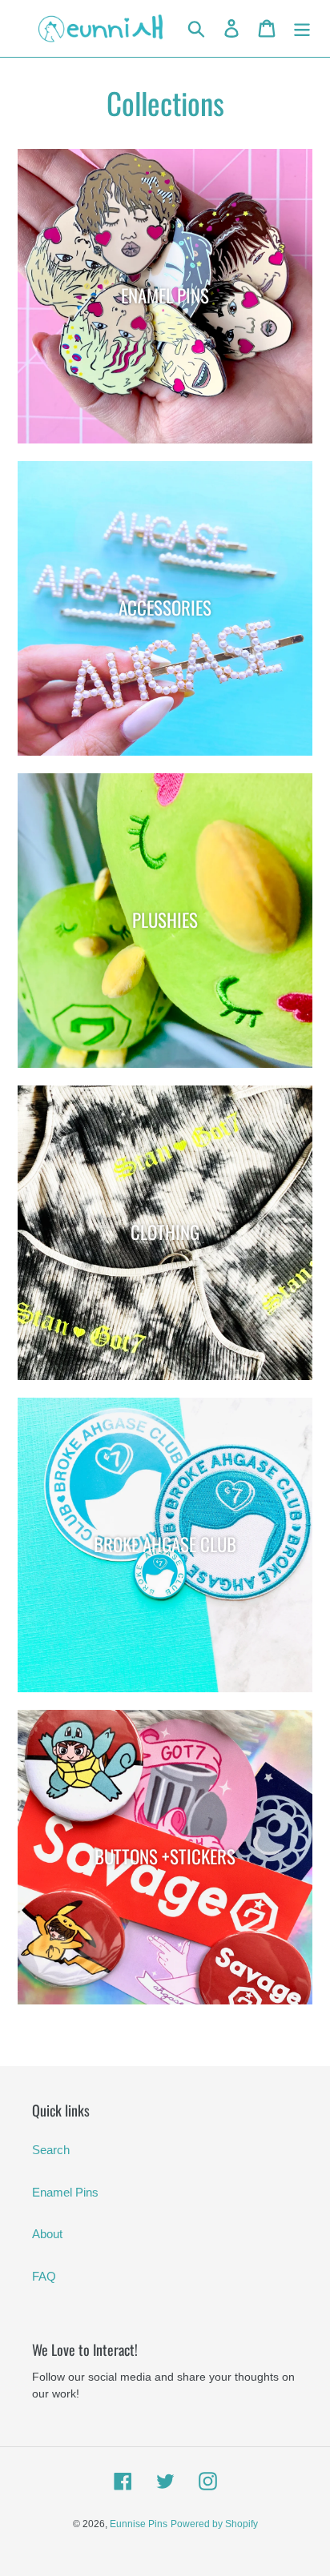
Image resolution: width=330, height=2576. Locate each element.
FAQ (44, 2276)
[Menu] (302, 29)
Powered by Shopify (214, 2524)
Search (51, 2150)
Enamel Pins (65, 2192)
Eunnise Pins (139, 2524)
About (47, 2234)
